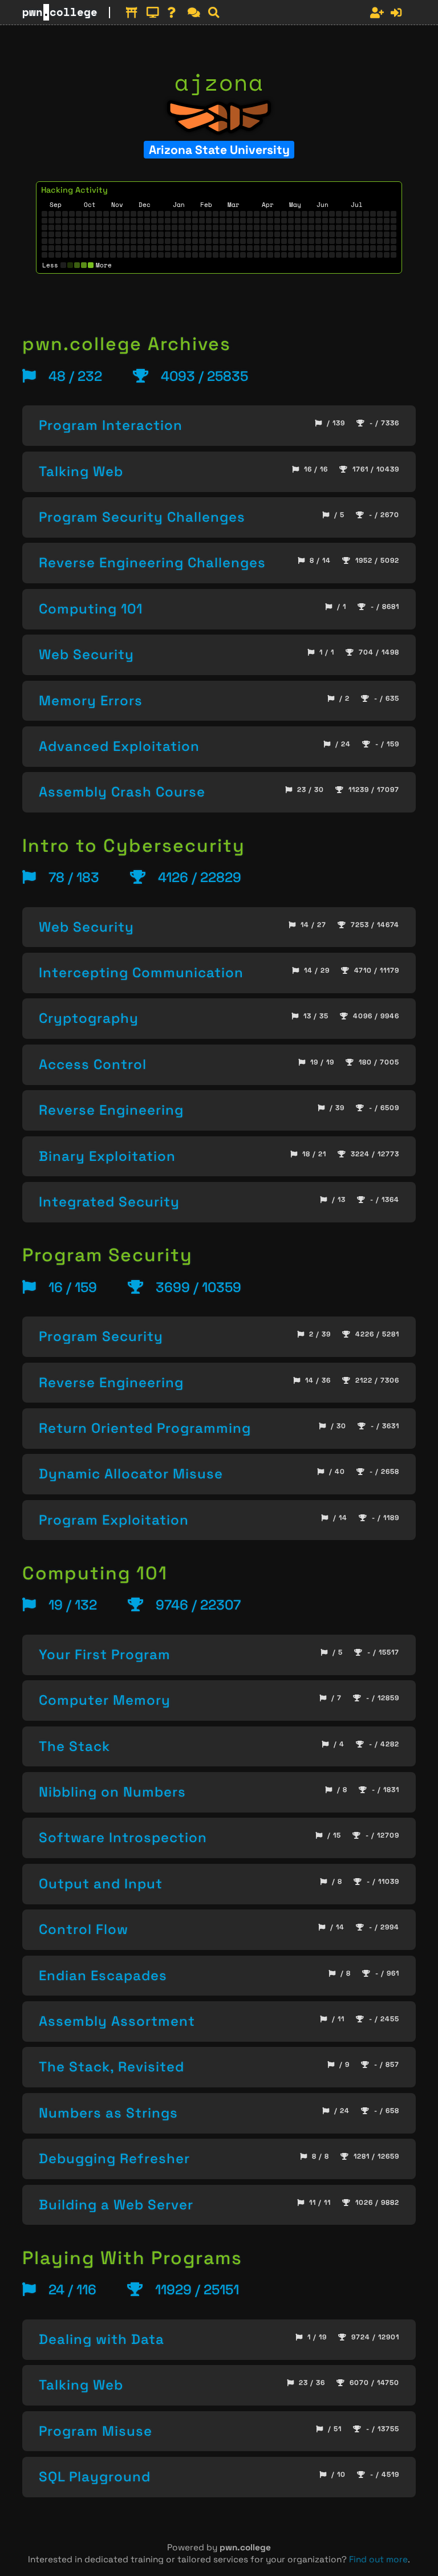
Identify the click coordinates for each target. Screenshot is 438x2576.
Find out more (378, 2559)
